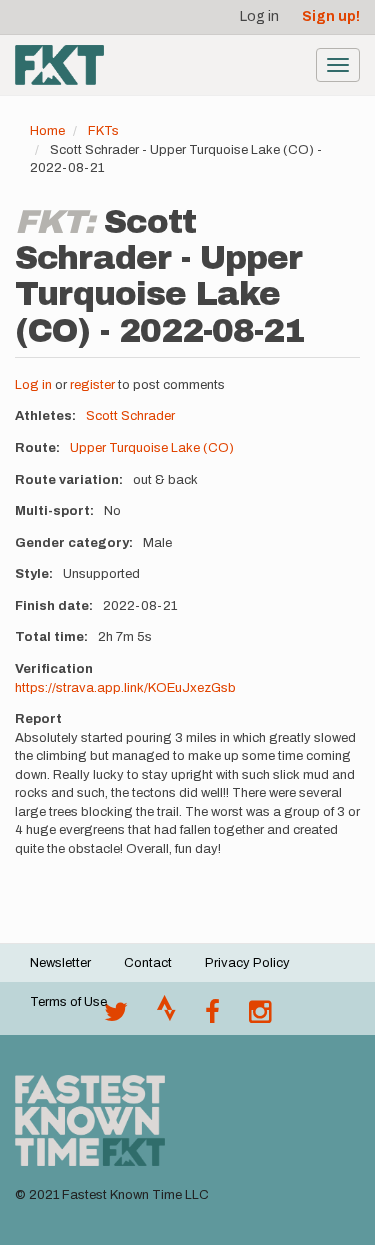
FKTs (103, 131)
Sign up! (331, 16)
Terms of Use (68, 1002)
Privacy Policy (247, 963)
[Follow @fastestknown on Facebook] (212, 1017)
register (92, 385)
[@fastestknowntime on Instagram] (260, 1017)
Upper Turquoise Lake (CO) (152, 448)
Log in (259, 16)
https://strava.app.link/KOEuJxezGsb (125, 688)
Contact (148, 963)
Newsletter (60, 963)
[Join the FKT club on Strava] (166, 1017)
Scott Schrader (130, 416)
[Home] (59, 65)
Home (47, 131)
